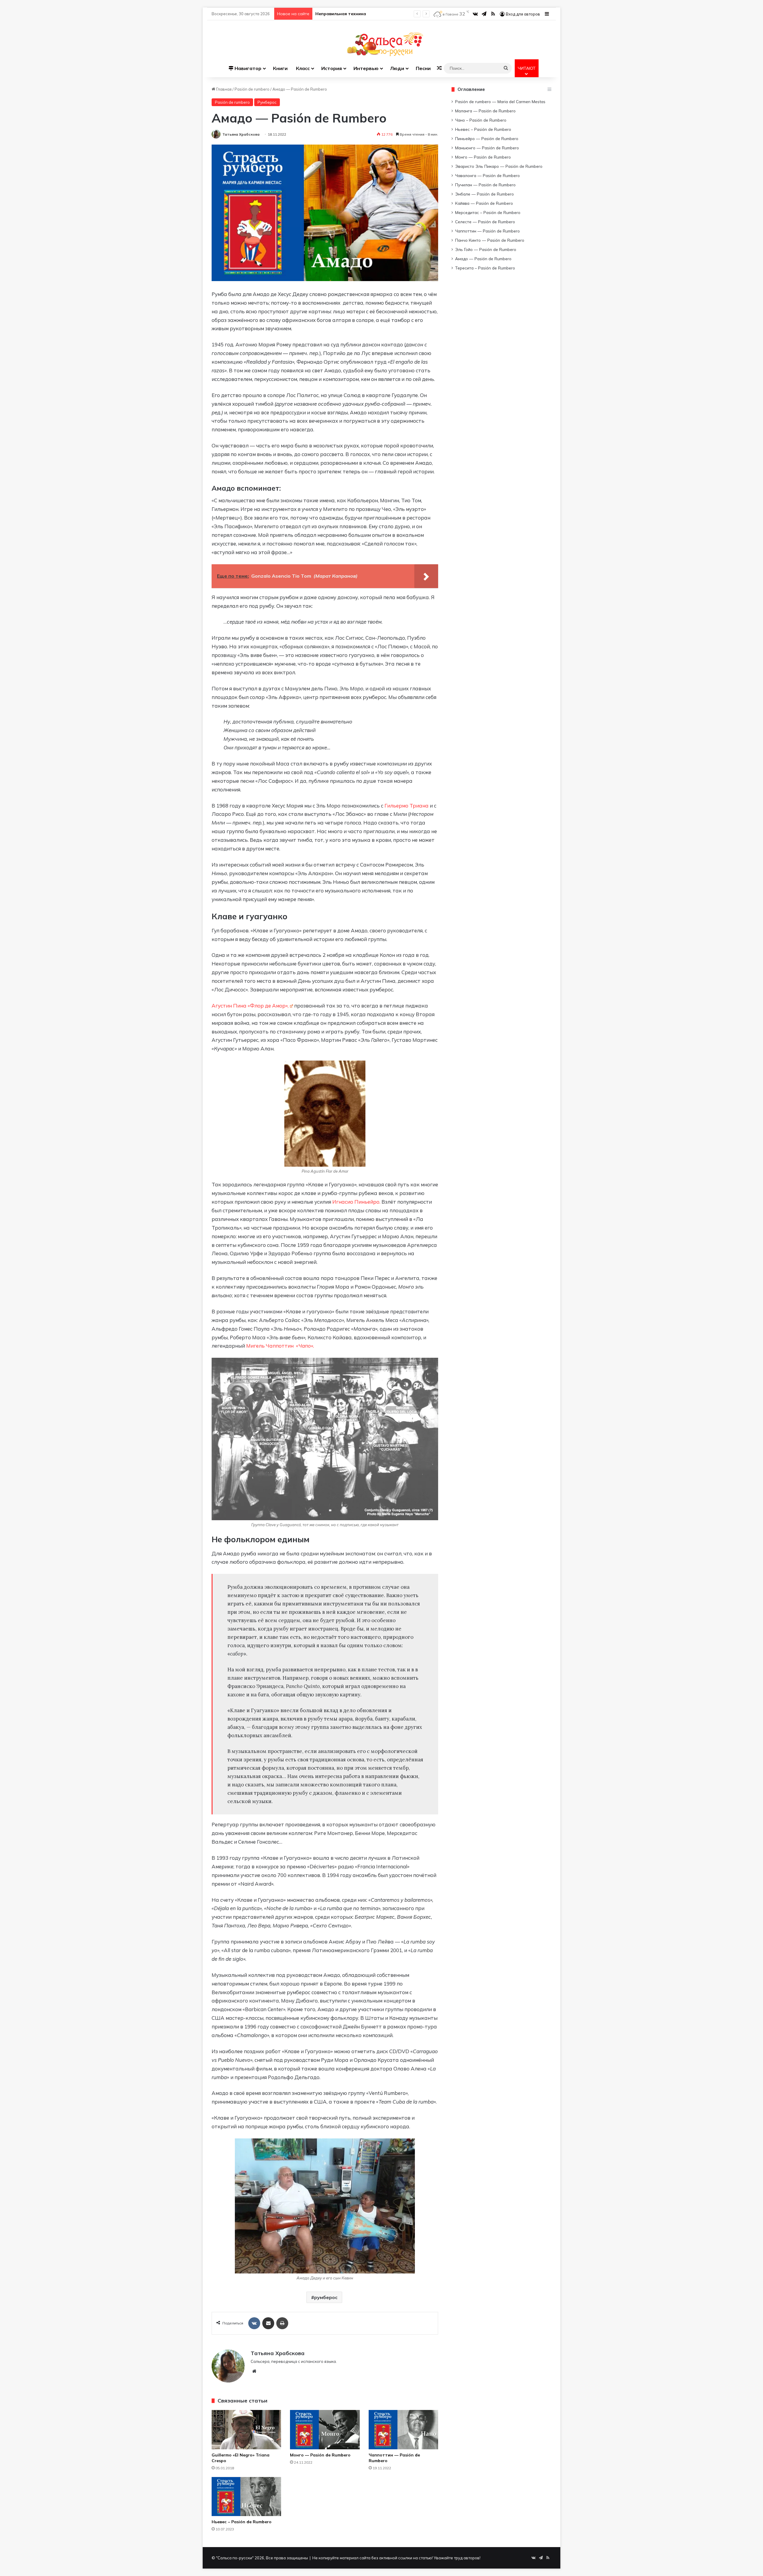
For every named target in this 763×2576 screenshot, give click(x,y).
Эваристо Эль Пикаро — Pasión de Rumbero (499, 166)
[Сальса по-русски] (382, 44)
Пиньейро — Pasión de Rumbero (487, 138)
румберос (326, 2297)
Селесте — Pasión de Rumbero (485, 222)
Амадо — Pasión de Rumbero (483, 259)
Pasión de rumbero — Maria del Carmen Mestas (500, 101)
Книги (280, 68)
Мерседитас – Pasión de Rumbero (488, 212)
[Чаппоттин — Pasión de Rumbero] (403, 2430)
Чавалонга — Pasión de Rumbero (487, 175)
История (332, 68)
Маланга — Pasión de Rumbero (485, 111)
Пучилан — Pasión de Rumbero (485, 185)
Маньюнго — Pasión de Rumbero (487, 148)
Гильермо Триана (407, 806)
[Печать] (282, 2323)
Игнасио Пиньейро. (356, 1202)
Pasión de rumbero (252, 89)
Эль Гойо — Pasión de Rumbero (486, 249)
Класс (303, 68)
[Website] (254, 2371)
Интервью (366, 68)
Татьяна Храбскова (241, 134)
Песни (423, 68)
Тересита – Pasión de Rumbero (485, 268)
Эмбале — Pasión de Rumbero (484, 194)
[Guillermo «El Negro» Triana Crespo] (246, 2430)
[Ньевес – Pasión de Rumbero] (246, 2497)
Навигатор (247, 68)
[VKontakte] (254, 2323)
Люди (397, 68)
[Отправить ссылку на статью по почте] (268, 2323)
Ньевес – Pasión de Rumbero (242, 2522)
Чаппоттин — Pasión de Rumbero (487, 231)
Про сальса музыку (336, 14)
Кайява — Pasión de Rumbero (484, 203)
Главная (223, 89)
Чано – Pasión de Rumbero (481, 120)
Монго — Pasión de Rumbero (320, 2455)
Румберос (267, 102)
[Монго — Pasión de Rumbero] (325, 2430)
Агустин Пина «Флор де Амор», (250, 1006)
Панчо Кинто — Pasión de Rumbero (490, 240)
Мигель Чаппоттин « (280, 1346)
